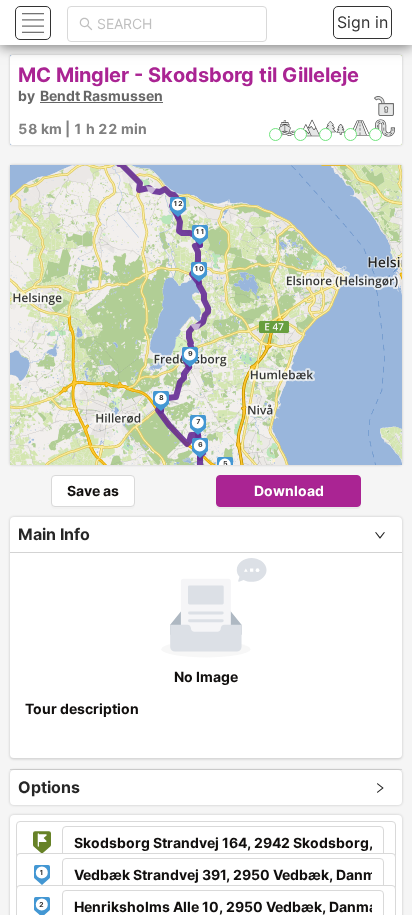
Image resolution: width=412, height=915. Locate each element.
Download (289, 490)
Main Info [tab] (54, 534)
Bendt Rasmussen (101, 95)
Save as (93, 490)
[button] (30, 22)
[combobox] (176, 24)
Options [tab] (49, 787)
